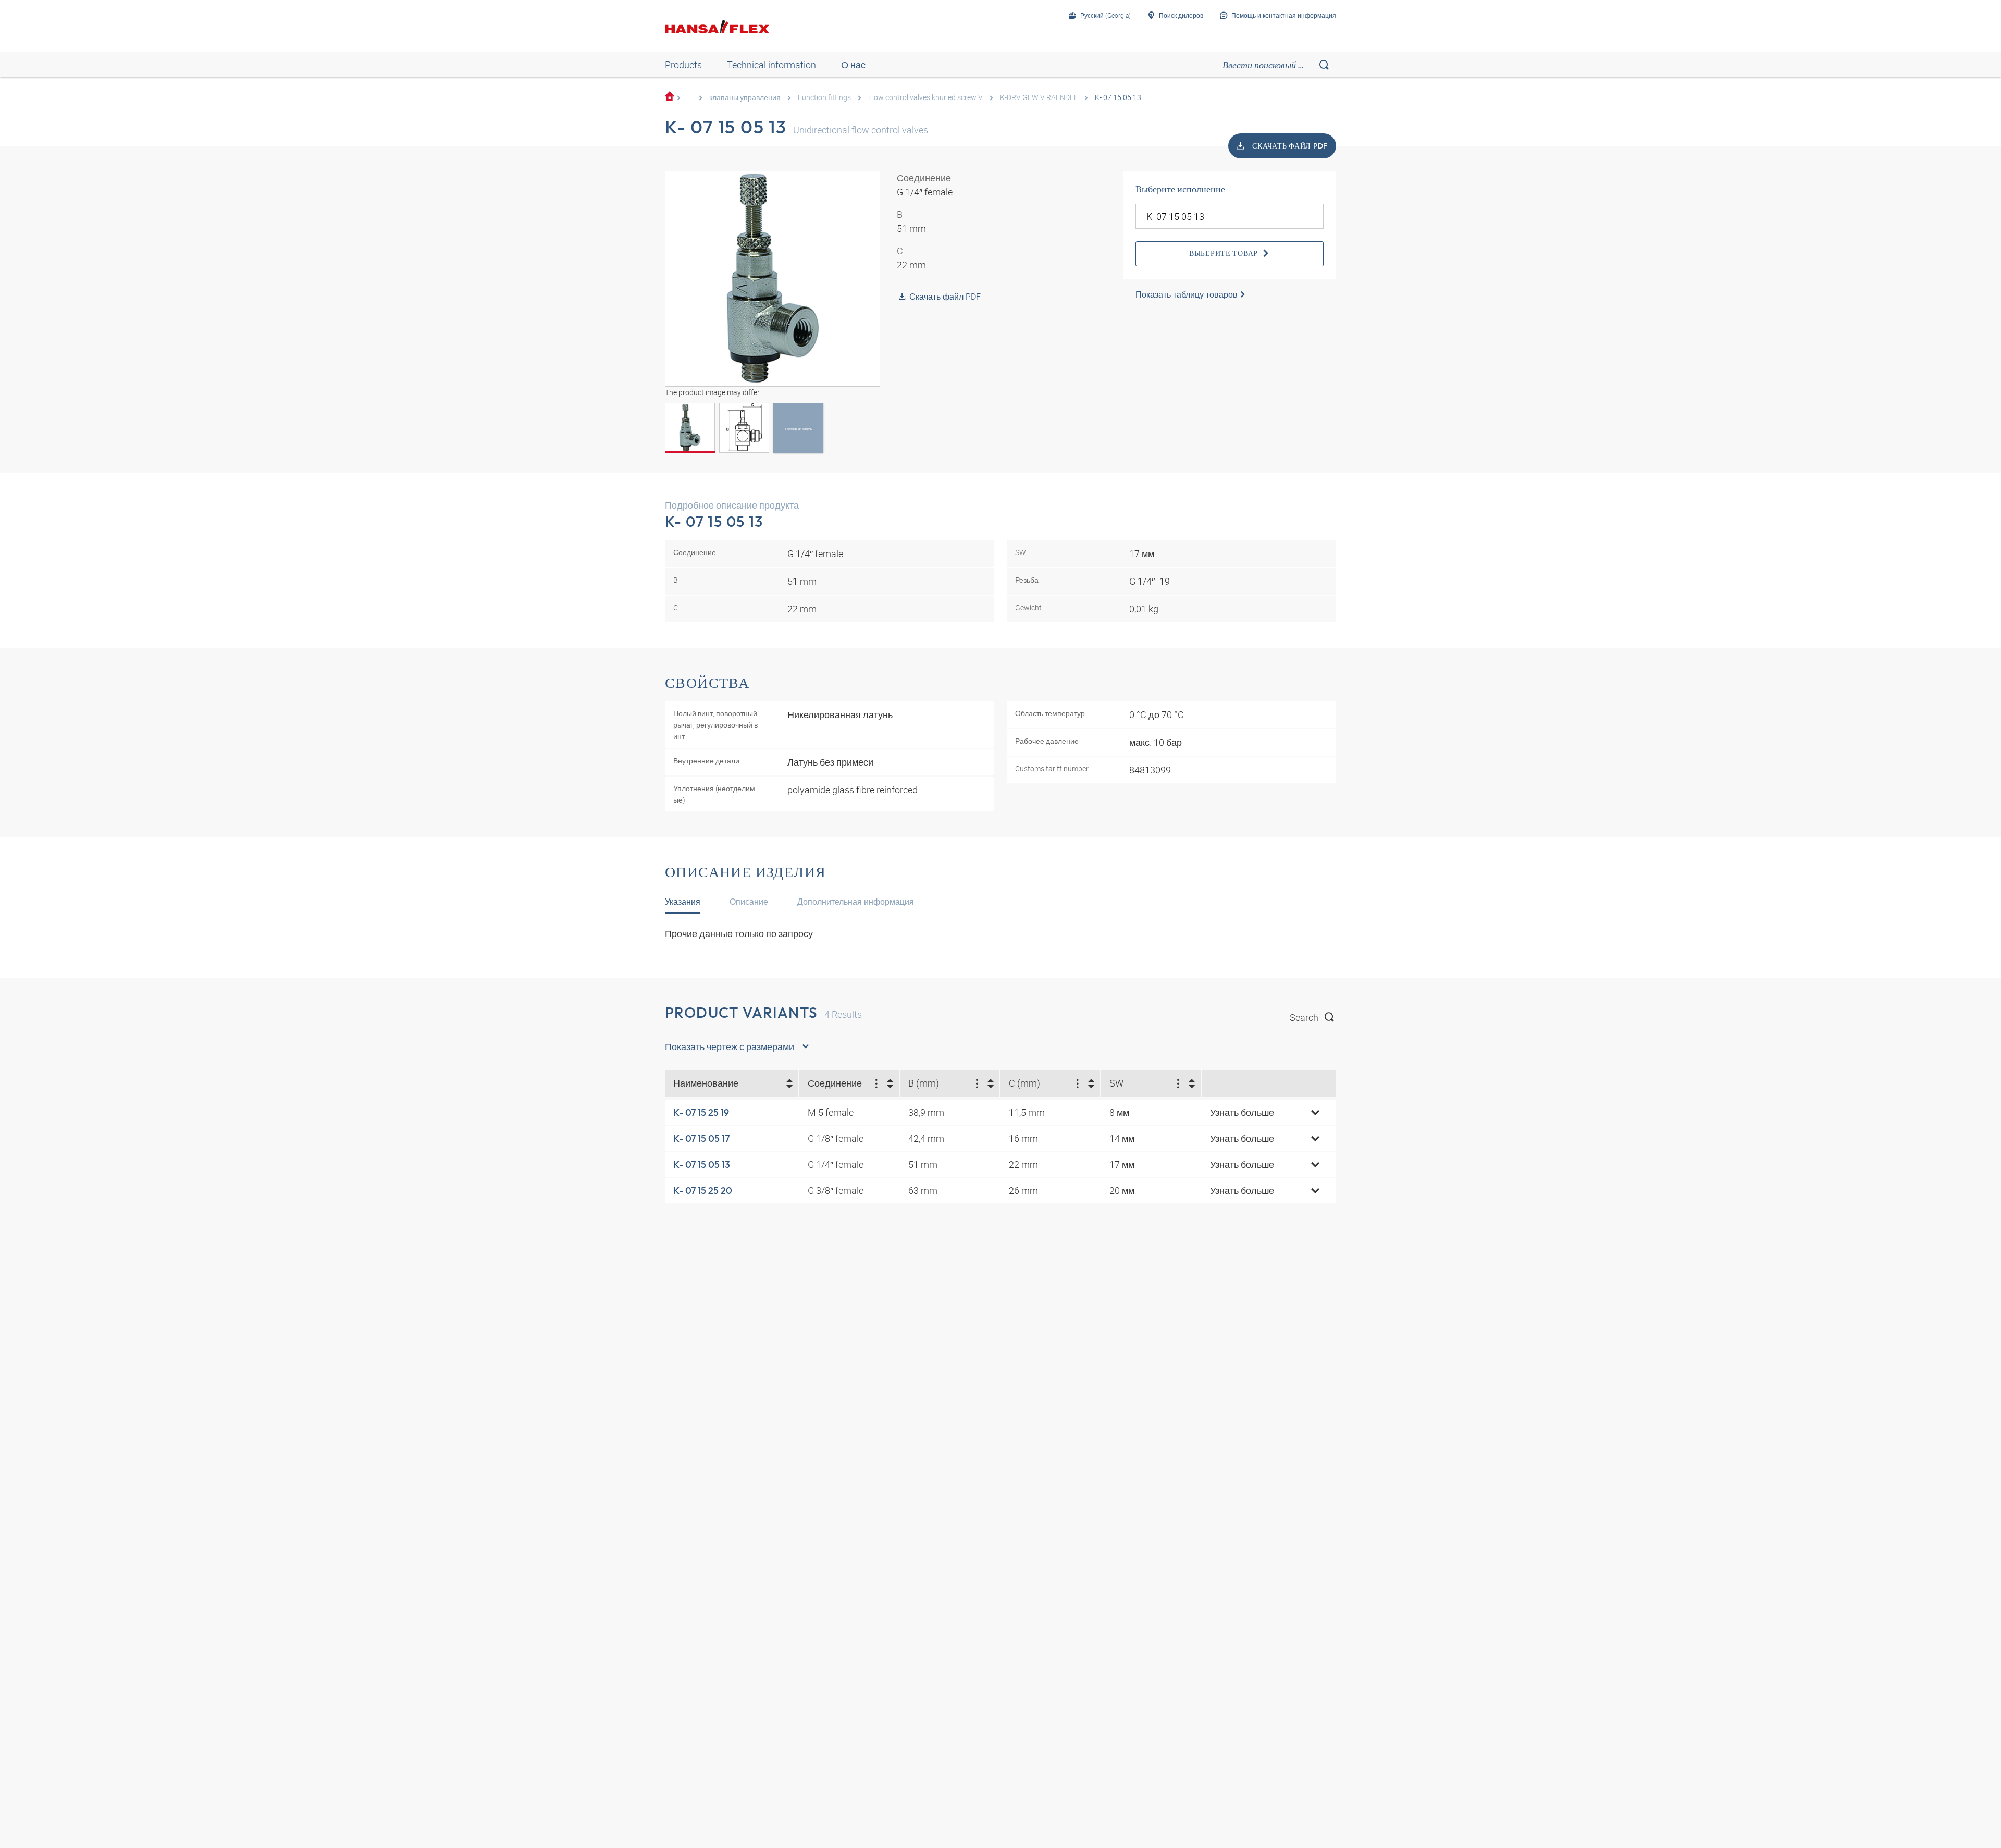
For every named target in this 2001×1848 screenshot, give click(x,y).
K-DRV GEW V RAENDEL (1039, 97)
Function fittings (824, 97)
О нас (853, 65)
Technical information (771, 65)
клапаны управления (745, 97)
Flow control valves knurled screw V (925, 97)
